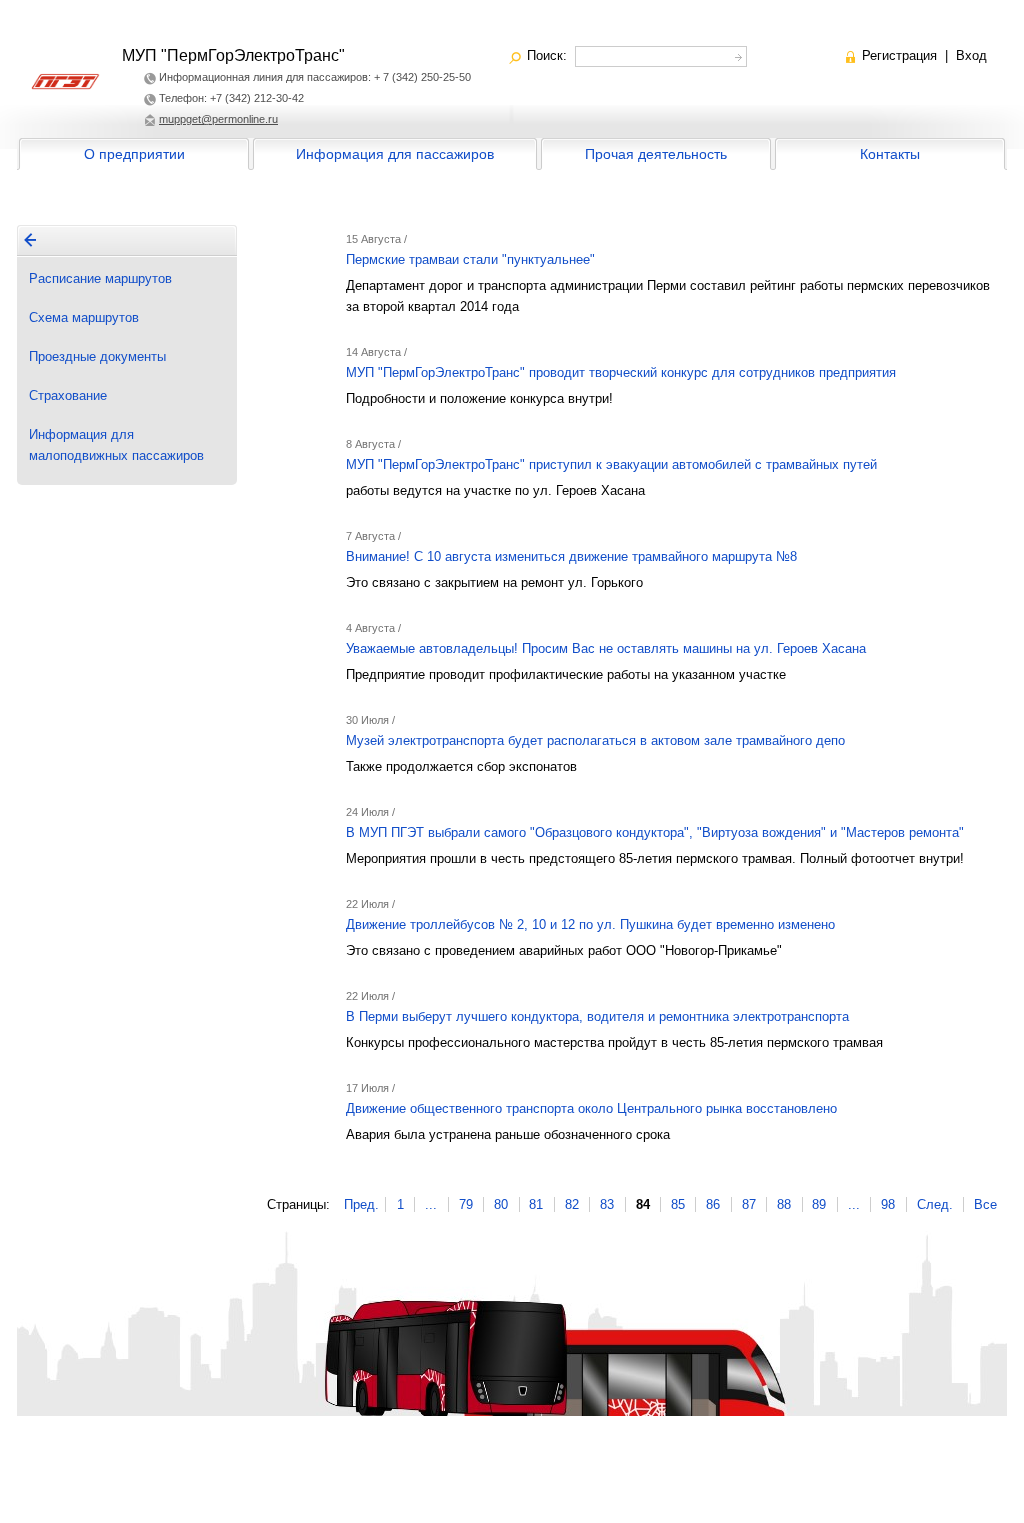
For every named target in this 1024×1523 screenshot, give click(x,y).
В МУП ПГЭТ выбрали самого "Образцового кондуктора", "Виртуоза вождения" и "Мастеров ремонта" (655, 832)
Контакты (890, 154)
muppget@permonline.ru (218, 119)
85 (678, 1204)
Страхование (68, 395)
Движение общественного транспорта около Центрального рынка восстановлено (591, 1108)
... (431, 1204)
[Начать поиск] (736, 54)
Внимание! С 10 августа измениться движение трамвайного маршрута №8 (571, 556)
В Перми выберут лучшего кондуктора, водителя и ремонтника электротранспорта (597, 1016)
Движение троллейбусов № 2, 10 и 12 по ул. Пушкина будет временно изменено (590, 924)
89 (819, 1204)
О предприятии (134, 154)
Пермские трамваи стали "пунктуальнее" (470, 259)
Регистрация (899, 55)
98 (888, 1204)
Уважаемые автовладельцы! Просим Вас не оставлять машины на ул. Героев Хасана (606, 648)
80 (501, 1204)
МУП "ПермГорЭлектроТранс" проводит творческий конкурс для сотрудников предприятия (621, 372)
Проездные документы (97, 356)
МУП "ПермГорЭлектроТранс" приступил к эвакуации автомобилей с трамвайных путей (611, 464)
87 (749, 1204)
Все (985, 1204)
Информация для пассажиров (395, 154)
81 (536, 1204)
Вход (971, 55)
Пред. (361, 1204)
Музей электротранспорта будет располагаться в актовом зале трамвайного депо (595, 740)
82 (572, 1204)
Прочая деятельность (656, 154)
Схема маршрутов (84, 317)
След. (935, 1204)
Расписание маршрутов (100, 278)
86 (713, 1204)
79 (466, 1204)
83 (607, 1204)
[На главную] (30, 240)
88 (784, 1204)
